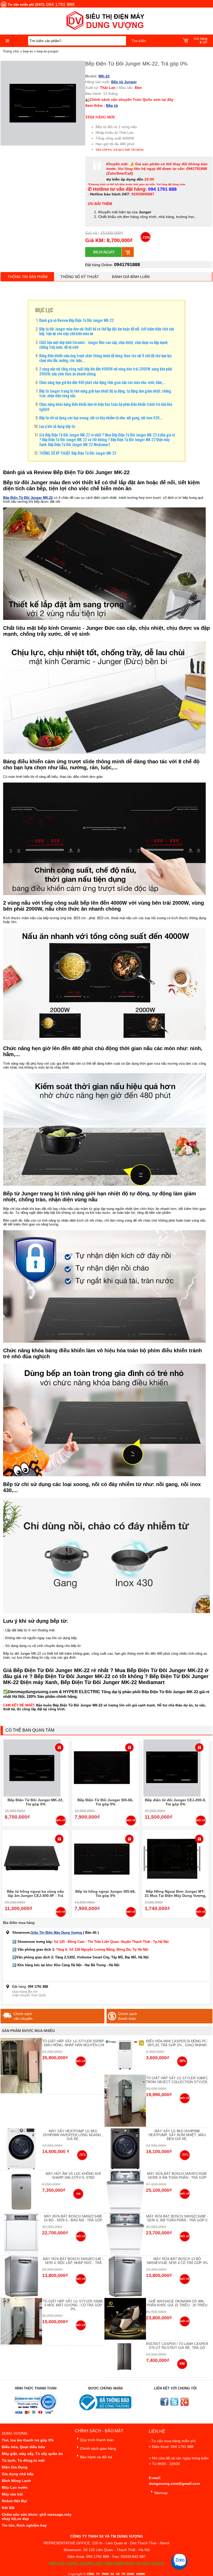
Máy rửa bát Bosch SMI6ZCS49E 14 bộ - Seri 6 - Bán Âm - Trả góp (73, 2218)
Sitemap (161, 2493)
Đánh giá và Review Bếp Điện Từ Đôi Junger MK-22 (76, 320)
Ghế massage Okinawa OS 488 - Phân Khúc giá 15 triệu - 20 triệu (177, 2303)
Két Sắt (8, 2508)
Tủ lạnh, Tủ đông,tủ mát (23, 2460)
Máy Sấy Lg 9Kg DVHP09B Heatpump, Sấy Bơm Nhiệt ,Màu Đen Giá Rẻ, (177, 2135)
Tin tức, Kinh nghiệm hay (24, 2525)
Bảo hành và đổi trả (96, 2457)
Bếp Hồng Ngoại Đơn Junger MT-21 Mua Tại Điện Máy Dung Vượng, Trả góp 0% (175, 1896)
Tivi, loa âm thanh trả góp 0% (28, 2440)
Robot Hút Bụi (14, 2501)
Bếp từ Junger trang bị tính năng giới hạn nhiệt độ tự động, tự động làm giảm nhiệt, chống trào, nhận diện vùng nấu (105, 393)
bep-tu (28, 51)
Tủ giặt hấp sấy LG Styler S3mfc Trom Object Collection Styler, (177, 2080)
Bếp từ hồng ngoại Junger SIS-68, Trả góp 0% (105, 1893)
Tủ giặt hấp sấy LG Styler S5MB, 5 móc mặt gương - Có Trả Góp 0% (73, 2305)
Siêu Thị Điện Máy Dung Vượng (57, 1933)
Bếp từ (112, 105)
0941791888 (127, 264)
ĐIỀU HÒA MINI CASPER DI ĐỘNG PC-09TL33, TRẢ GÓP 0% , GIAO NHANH (177, 2043)
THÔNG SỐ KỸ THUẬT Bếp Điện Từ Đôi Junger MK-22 (78, 453)
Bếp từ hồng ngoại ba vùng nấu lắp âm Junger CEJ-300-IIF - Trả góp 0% (35, 1896)
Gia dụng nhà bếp (18, 2474)
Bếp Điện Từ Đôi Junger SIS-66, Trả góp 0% (105, 1802)
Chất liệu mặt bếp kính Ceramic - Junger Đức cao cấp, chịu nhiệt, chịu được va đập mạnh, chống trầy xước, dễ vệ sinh (104, 345)
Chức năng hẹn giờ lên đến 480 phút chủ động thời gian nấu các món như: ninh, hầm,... (102, 382)
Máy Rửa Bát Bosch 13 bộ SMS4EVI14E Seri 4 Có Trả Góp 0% (177, 2261)
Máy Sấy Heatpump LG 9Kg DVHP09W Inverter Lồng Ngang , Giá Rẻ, (73, 2135)
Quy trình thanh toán (97, 2440)
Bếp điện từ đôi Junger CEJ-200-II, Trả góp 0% (175, 1802)
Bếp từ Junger (124, 82)
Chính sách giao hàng (98, 2448)
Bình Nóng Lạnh (16, 2481)
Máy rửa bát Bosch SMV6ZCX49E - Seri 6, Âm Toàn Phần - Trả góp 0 (177, 2218)
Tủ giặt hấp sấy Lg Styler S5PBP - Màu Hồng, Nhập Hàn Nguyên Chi (73, 2043)
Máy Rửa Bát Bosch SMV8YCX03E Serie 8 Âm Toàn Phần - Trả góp (177, 2176)
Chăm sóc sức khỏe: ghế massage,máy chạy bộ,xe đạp (37, 2517)
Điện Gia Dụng (15, 2467)
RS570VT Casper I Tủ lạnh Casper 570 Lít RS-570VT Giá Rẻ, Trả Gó (177, 2346)
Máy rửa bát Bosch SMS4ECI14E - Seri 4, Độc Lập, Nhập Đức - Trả (73, 2261)
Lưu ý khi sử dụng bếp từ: (57, 426)
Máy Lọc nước (15, 2487)
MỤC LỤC (44, 310)
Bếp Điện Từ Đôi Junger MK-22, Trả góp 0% (35, 1802)
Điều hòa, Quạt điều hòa (23, 2447)
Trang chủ (11, 51)
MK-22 (104, 76)
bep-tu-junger (48, 51)
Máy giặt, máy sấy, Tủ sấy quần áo (32, 2454)
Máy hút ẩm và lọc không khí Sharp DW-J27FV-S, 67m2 (73, 2176)
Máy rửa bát (12, 2494)
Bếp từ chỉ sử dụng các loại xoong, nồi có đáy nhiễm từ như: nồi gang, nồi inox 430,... (101, 418)
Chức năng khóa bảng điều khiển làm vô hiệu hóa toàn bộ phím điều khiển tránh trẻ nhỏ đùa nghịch (106, 406)
